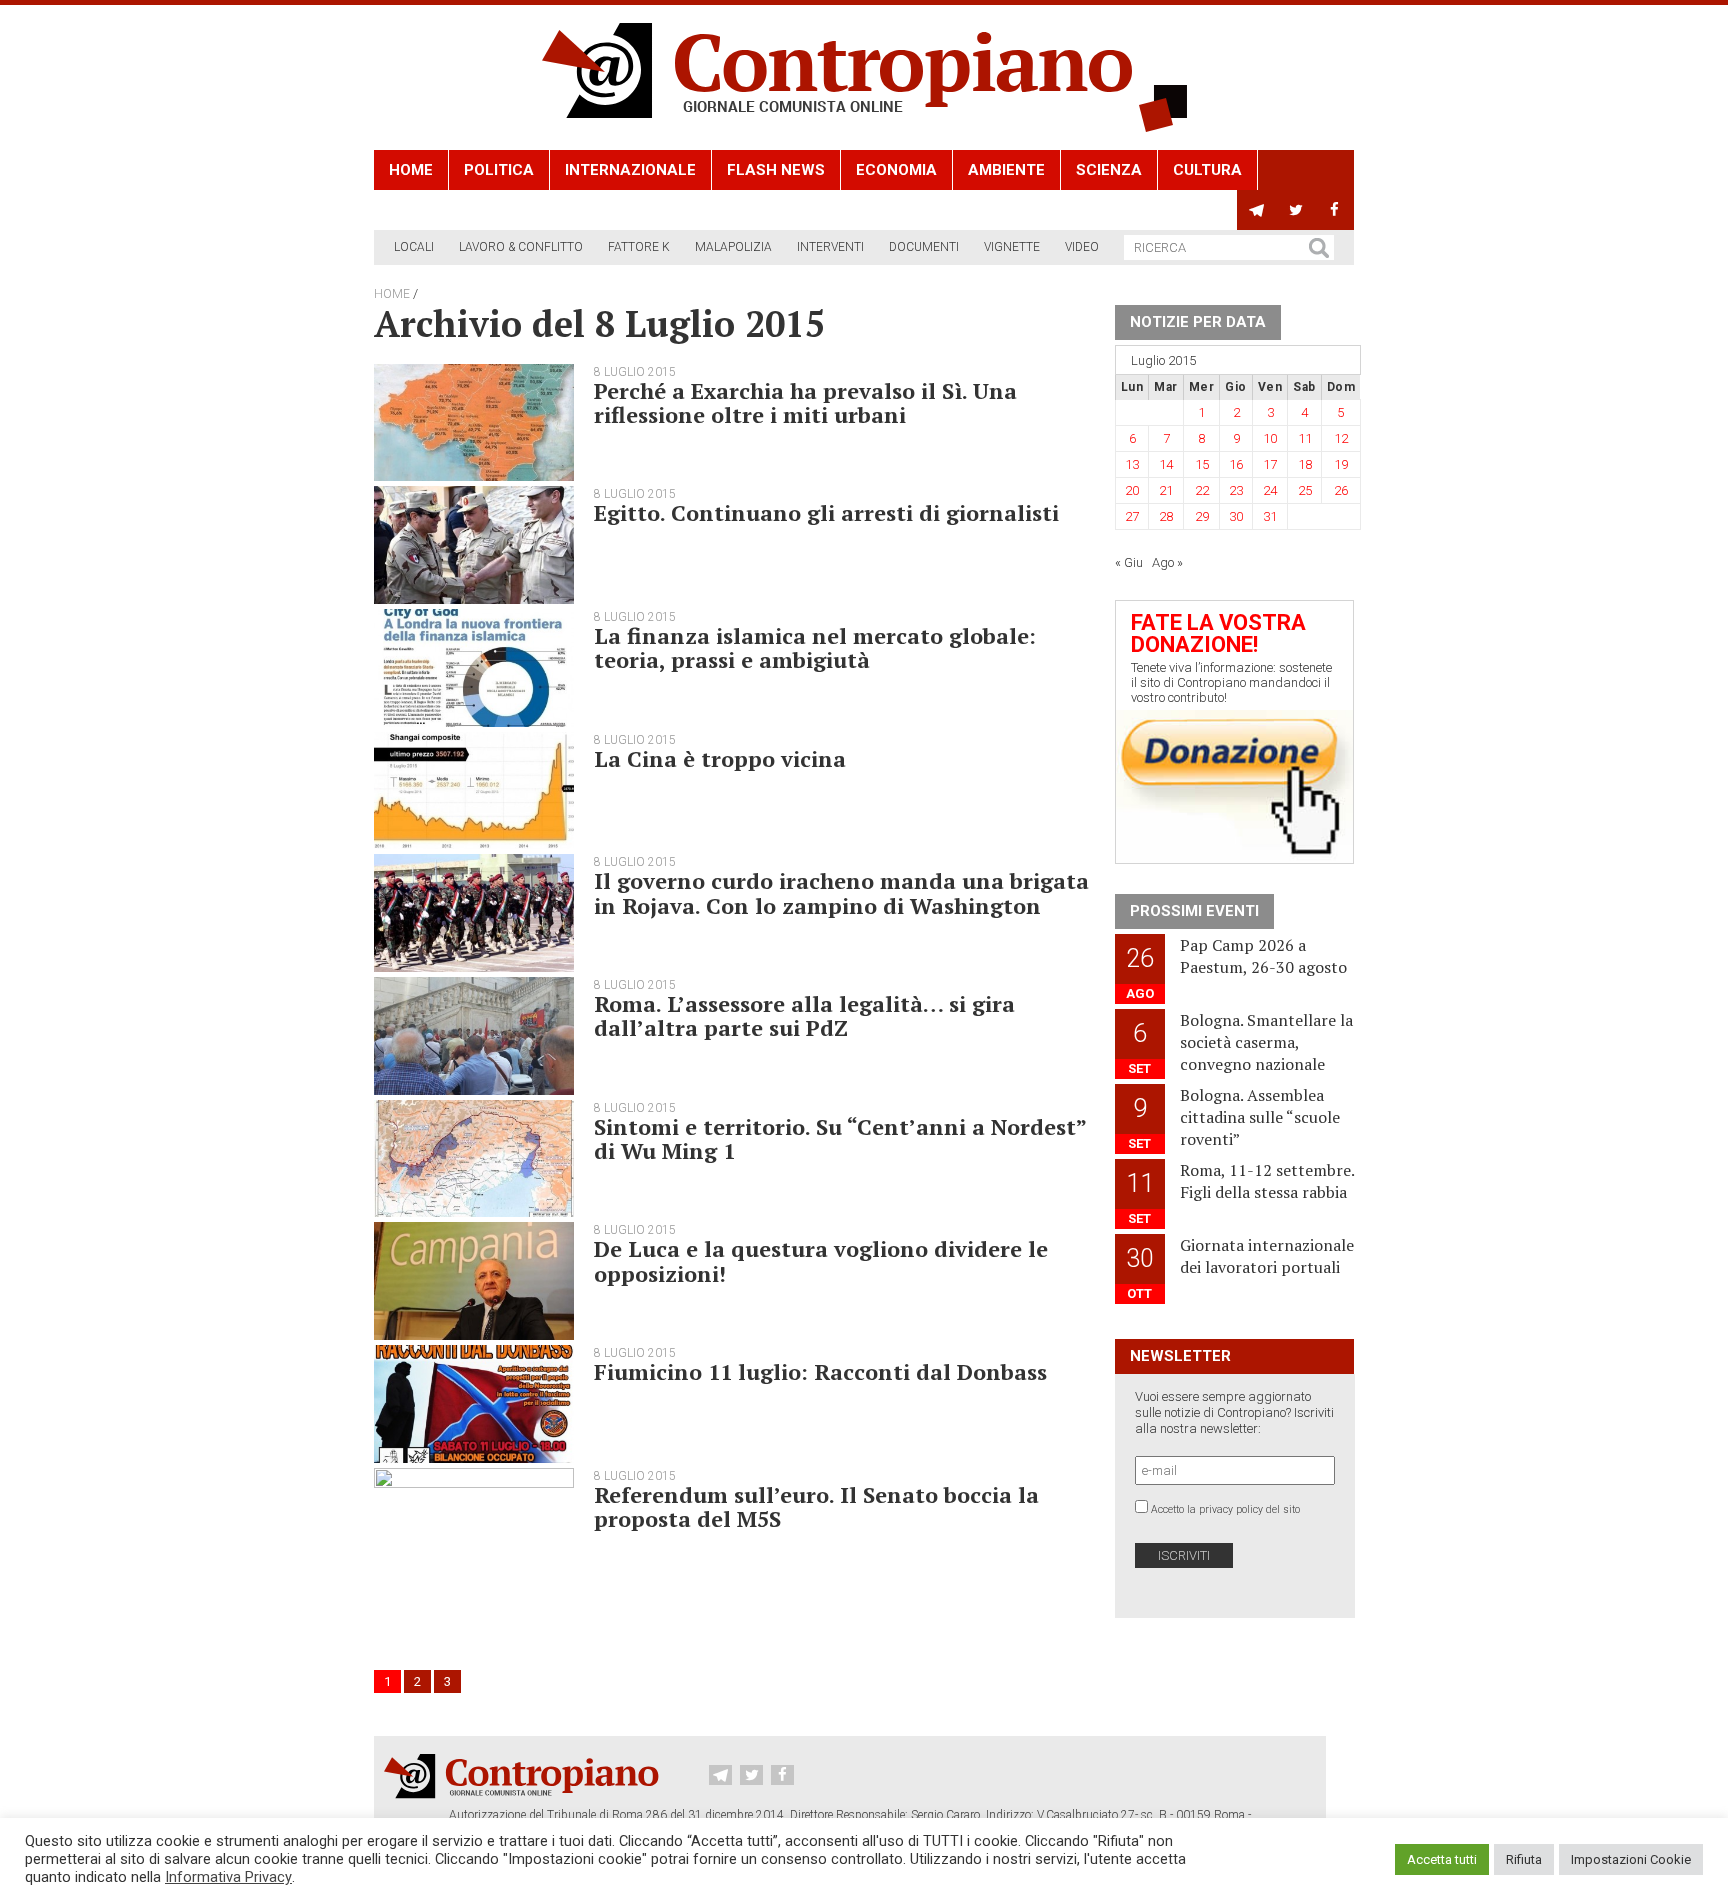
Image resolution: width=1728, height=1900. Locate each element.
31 (1270, 516)
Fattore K (639, 247)
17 (1270, 464)
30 (1236, 516)
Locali (414, 247)
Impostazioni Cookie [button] (1631, 1859)
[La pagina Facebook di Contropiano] (1334, 210)
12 (1341, 438)
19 (1341, 464)
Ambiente (1006, 170)
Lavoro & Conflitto (521, 247)
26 (1341, 490)
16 (1236, 464)
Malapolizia (733, 247)
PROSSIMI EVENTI (1194, 911)
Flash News (776, 170)
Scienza (1109, 170)
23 (1236, 490)
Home (411, 170)
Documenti (924, 247)
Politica (499, 170)
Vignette (1012, 247)
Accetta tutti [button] (1442, 1859)
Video (1082, 247)
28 (1166, 516)
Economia (896, 170)
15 (1202, 464)
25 (1305, 490)
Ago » (1167, 562)
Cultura (1207, 170)
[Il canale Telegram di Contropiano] (1256, 210)
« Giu (1129, 562)
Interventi (830, 247)
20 (1132, 490)
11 (1305, 438)
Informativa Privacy (228, 1877)
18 (1305, 464)
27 (1132, 516)
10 (1270, 438)
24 (1270, 490)
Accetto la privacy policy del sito (1225, 1509)
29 (1202, 516)
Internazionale (630, 170)
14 (1166, 464)
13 (1132, 464)
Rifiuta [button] (1524, 1859)
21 (1166, 490)
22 (1202, 490)
